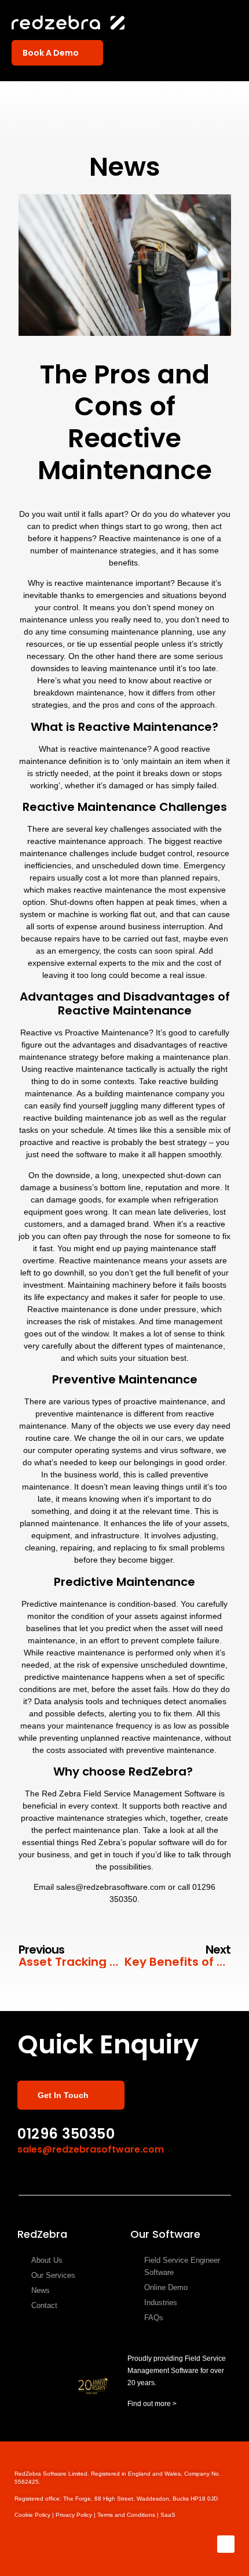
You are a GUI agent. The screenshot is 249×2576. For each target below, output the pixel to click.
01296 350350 (66, 2134)
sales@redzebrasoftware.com (91, 2149)
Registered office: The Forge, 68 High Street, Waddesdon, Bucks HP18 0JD (116, 2499)
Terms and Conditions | (129, 2515)
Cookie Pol (35, 2515)
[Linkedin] (226, 2544)
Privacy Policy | (76, 2515)
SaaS (168, 2515)
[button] (229, 24)
